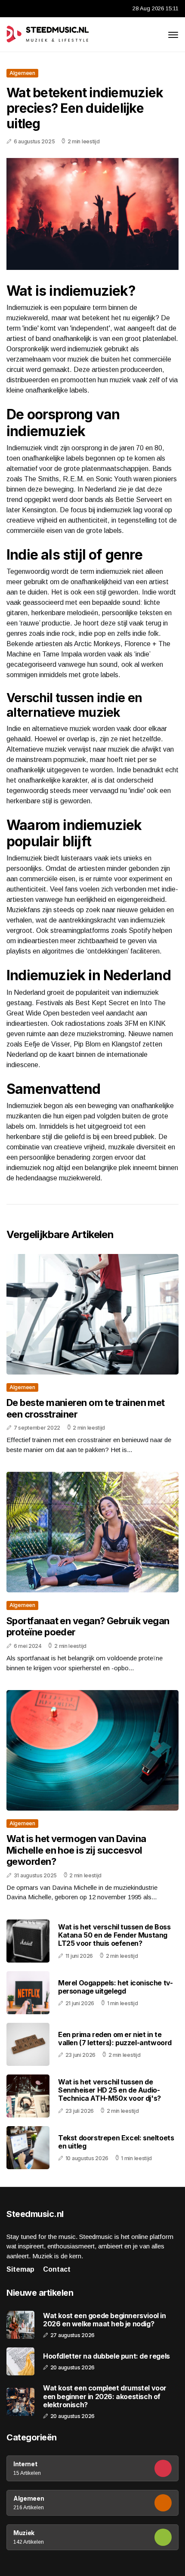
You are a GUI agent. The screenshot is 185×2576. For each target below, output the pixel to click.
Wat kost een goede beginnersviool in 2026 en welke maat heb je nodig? (105, 2320)
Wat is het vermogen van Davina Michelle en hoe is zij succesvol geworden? (76, 1850)
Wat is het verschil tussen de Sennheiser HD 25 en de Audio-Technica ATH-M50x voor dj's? (109, 2090)
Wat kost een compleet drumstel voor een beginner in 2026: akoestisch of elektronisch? (105, 2396)
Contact (57, 2269)
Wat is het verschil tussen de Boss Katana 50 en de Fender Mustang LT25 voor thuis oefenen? (114, 1935)
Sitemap (20, 2269)
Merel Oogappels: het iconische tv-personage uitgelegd (115, 1987)
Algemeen (22, 73)
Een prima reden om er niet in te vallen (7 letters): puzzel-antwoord (115, 2039)
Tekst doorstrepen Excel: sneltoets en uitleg (116, 2142)
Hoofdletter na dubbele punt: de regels (106, 2356)
